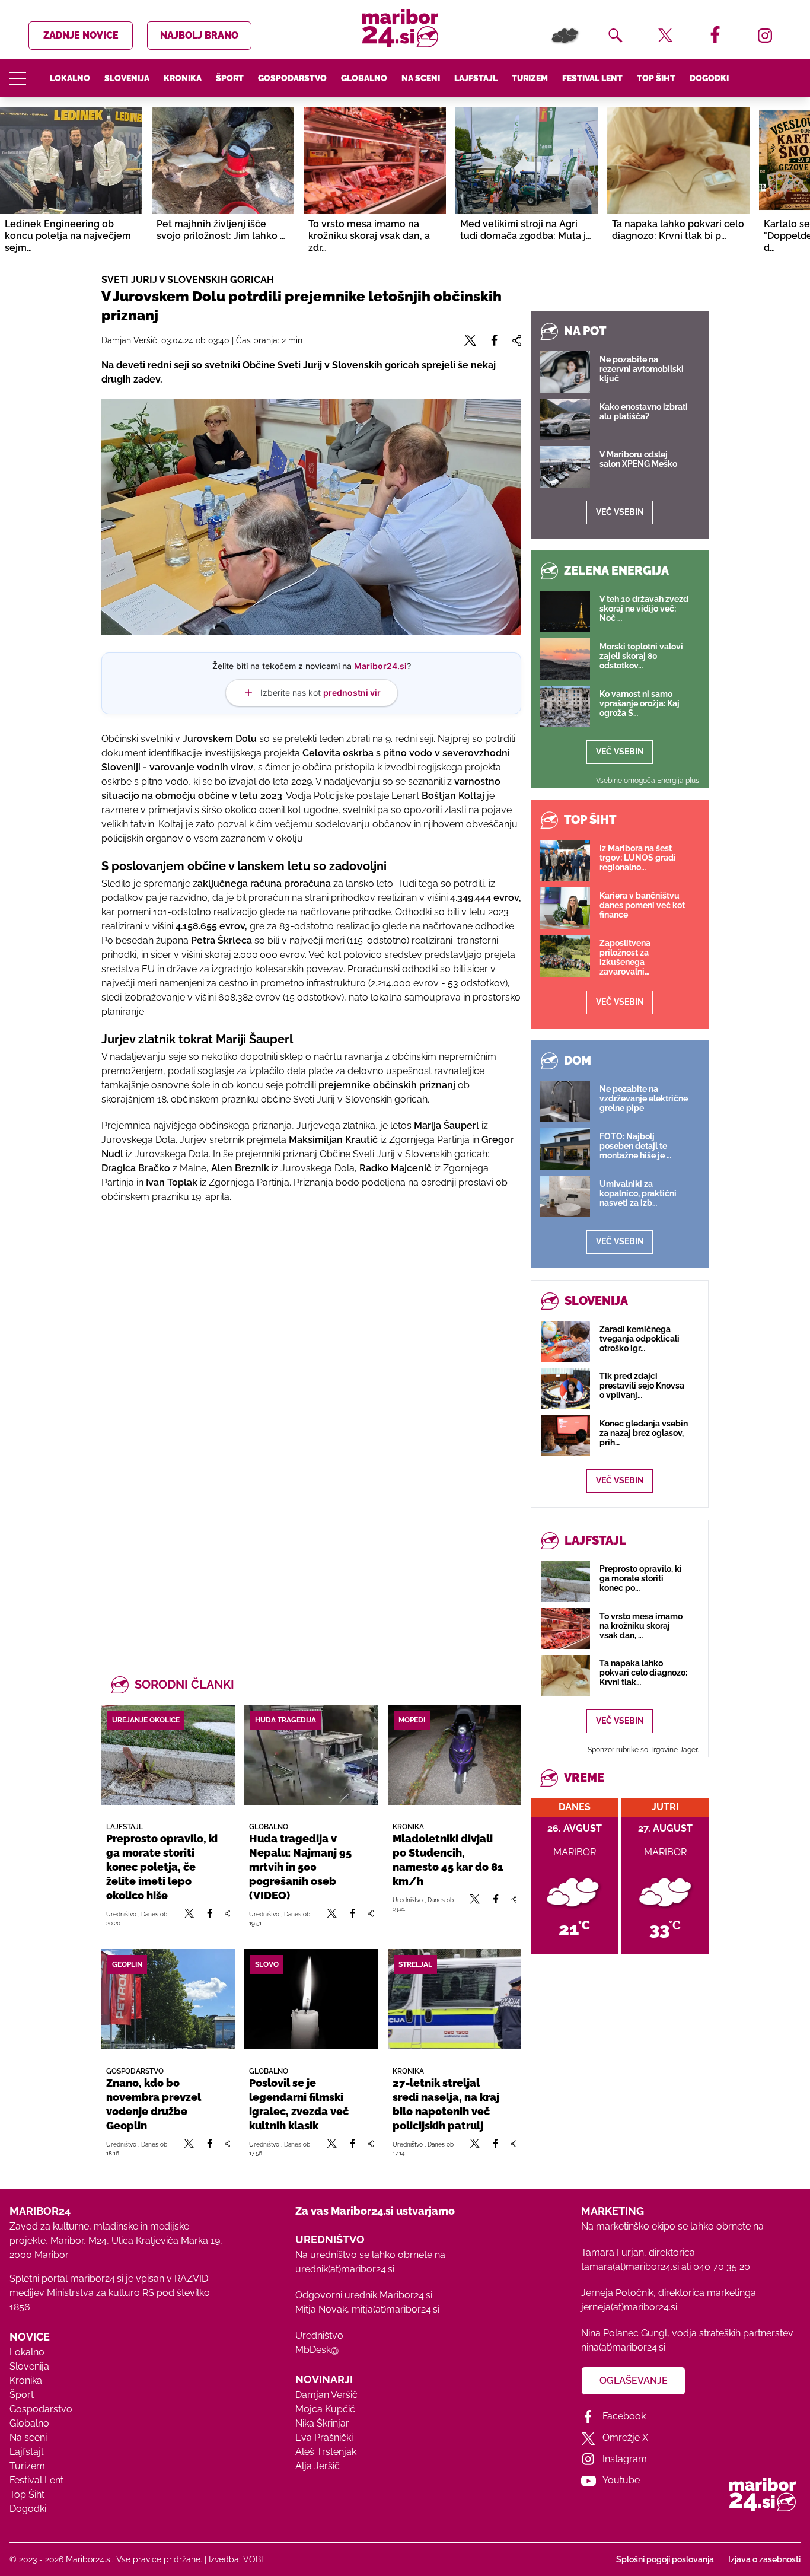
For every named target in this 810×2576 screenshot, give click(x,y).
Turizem (530, 78)
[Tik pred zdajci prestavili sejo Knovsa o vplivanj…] (565, 1388)
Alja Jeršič (318, 2466)
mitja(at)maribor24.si (396, 2309)
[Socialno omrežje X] (190, 1918)
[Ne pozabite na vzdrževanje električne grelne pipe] (565, 1101)
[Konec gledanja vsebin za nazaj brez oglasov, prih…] (565, 1436)
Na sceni (421, 78)
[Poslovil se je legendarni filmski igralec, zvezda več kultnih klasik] (311, 1999)
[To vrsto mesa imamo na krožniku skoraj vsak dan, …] (565, 1628)
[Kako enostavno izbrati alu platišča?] (565, 419)
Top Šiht (656, 78)
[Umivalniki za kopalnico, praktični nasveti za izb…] (565, 1196)
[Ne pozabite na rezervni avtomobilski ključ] (565, 372)
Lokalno (70, 78)
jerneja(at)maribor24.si (629, 2307)
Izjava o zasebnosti (764, 2559)
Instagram (625, 2459)
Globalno (364, 78)
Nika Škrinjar (322, 2423)
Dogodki (709, 78)
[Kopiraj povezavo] (227, 1918)
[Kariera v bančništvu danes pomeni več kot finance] (565, 908)
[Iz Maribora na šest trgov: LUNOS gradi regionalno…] (565, 861)
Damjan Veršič (326, 2395)
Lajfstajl (476, 78)
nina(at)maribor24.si (623, 2347)
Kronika (183, 78)
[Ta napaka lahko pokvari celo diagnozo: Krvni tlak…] (565, 1675)
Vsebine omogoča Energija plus (648, 781)
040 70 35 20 (722, 2267)
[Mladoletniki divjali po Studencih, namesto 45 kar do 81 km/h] (455, 1755)
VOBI (253, 2559)
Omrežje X (625, 2438)
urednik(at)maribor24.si (345, 2269)
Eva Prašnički (324, 2438)
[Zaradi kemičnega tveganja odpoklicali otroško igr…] (565, 1341)
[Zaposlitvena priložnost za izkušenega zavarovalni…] (565, 956)
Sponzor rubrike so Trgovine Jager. (643, 1750)
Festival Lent (592, 78)
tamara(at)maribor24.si (630, 2267)
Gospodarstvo (292, 78)
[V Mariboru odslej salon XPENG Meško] (565, 467)
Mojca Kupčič (325, 2409)
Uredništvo (319, 2335)
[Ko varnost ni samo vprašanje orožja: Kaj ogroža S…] (565, 706)
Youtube (621, 2480)
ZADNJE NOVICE (81, 35)
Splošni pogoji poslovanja (665, 2559)
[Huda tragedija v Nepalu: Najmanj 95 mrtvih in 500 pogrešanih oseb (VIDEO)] (311, 1755)
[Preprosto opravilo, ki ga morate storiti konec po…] (565, 1581)
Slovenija (127, 78)
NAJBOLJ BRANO (199, 35)
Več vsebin (620, 512)
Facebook (624, 2416)
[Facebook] (210, 1918)
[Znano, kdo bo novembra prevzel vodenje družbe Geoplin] (168, 1999)
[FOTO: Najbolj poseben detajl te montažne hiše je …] (565, 1149)
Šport (230, 78)
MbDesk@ (317, 2350)
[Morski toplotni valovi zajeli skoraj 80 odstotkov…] (565, 659)
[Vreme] (566, 36)
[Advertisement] (311, 1342)
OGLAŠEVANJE (634, 2381)
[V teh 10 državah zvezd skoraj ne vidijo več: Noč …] (565, 612)
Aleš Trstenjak (326, 2452)
